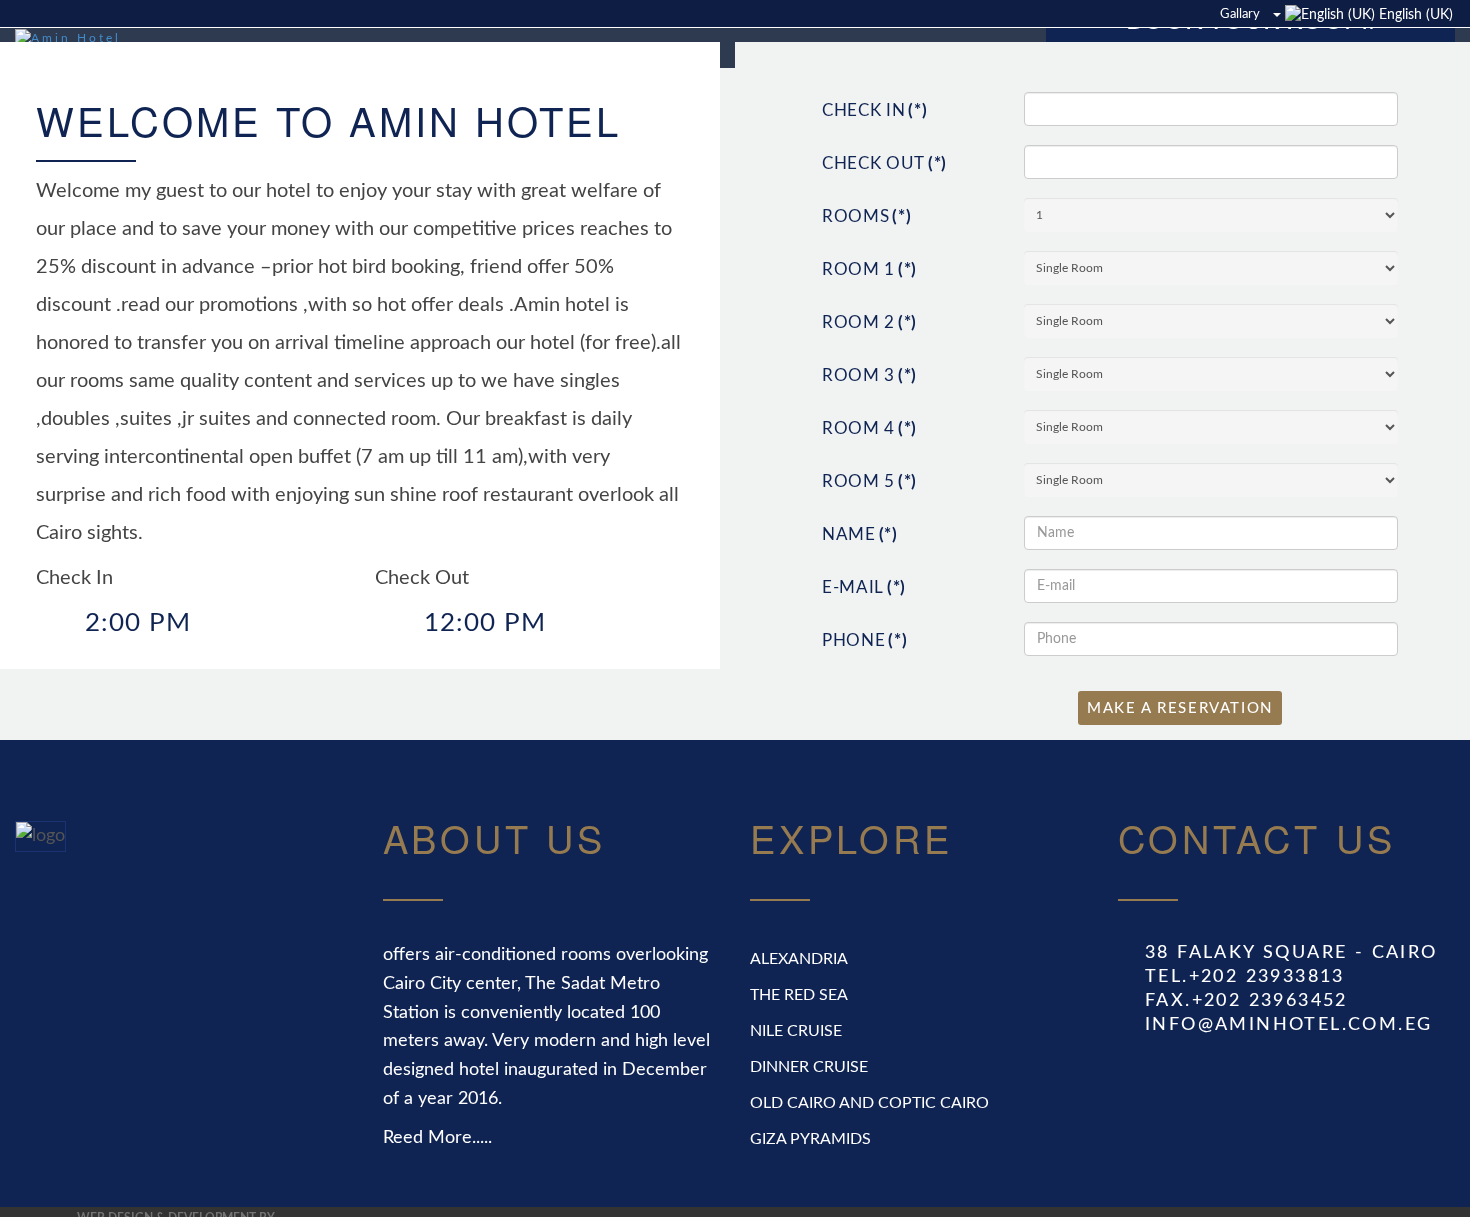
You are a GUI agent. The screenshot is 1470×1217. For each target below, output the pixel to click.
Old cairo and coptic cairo (869, 1151)
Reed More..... (437, 1186)
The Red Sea (799, 1043)
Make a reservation (1180, 756)
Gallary (1240, 14)
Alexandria (799, 1007)
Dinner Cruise (809, 1115)
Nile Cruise (796, 1079)
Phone (864, 688)
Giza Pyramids (810, 1187)
